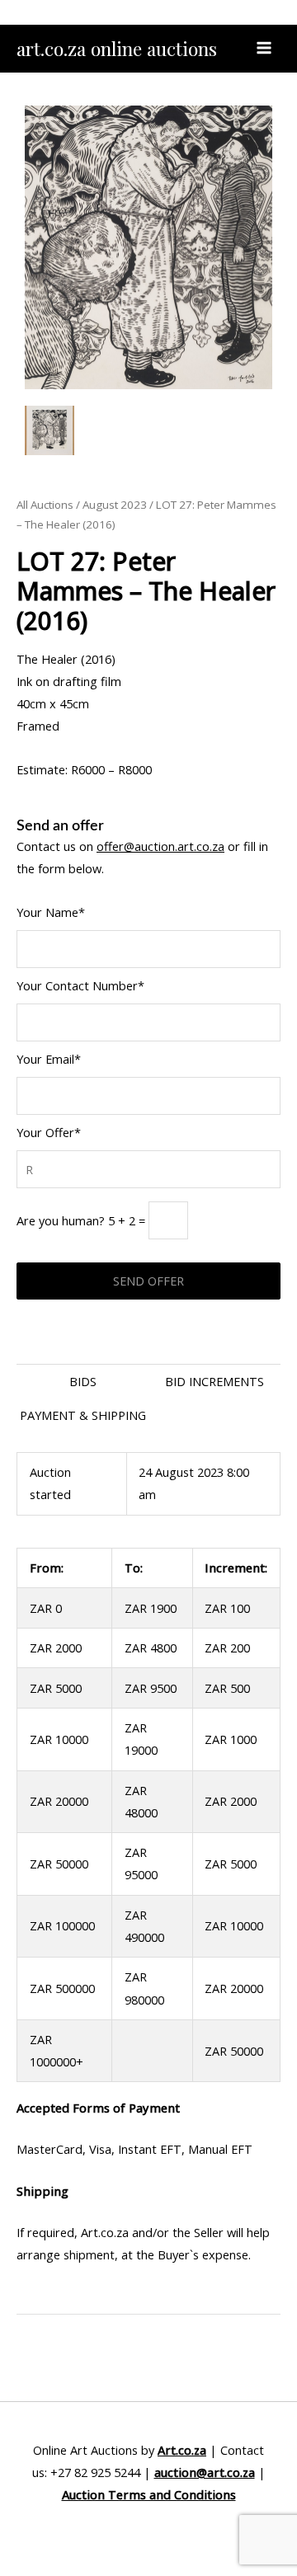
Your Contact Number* (80, 985)
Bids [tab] (83, 1381)
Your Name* (51, 912)
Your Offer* (49, 1132)
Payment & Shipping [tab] (83, 1415)
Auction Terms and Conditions (149, 2494)
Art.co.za (182, 2450)
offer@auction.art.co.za (160, 846)
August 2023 (115, 505)
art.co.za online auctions (117, 48)
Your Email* (49, 1059)
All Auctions (45, 505)
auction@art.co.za (205, 2472)
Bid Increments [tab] (214, 1381)
